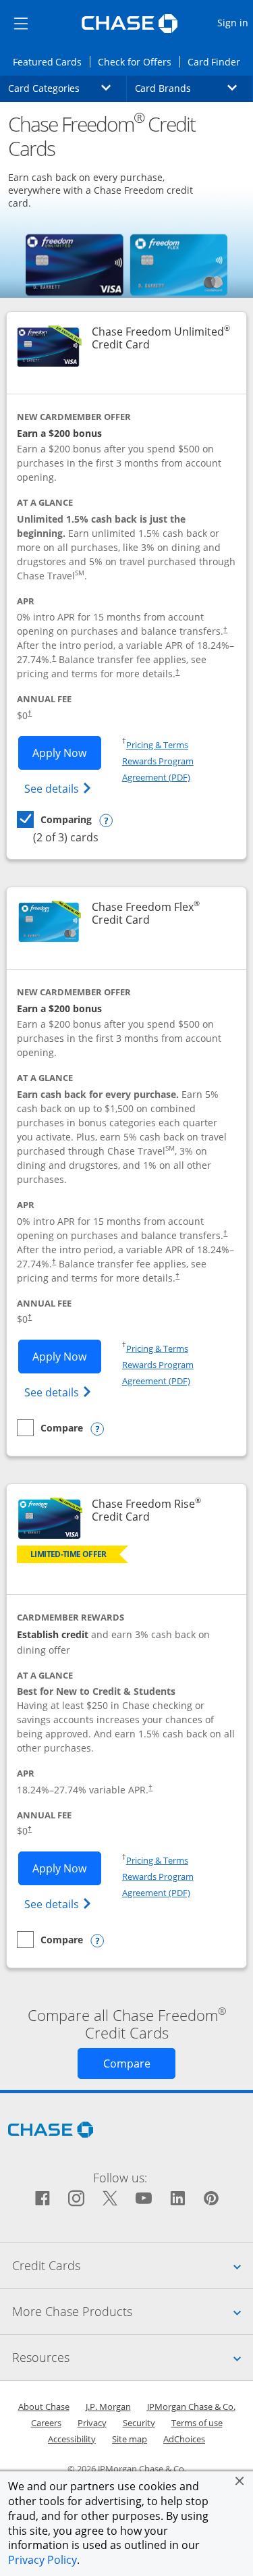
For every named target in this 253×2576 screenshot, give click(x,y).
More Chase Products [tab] (133, 2311)
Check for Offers (138, 61)
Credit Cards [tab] (133, 2265)
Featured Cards (51, 61)
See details (60, 788)
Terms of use (197, 2423)
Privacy (92, 2423)
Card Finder (218, 61)
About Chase (44, 2407)
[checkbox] (54, 819)
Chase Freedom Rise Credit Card (162, 1510)
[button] (240, 2481)
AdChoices (184, 2439)
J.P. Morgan (108, 2407)
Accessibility (72, 2439)
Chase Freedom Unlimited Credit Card (162, 338)
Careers (46, 2423)
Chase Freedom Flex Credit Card (162, 914)
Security (139, 2423)
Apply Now (67, 753)
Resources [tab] (133, 2357)
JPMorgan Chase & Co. (191, 2407)
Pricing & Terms (157, 745)
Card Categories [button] (67, 88)
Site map (130, 2439)
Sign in (234, 22)
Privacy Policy (43, 2560)
